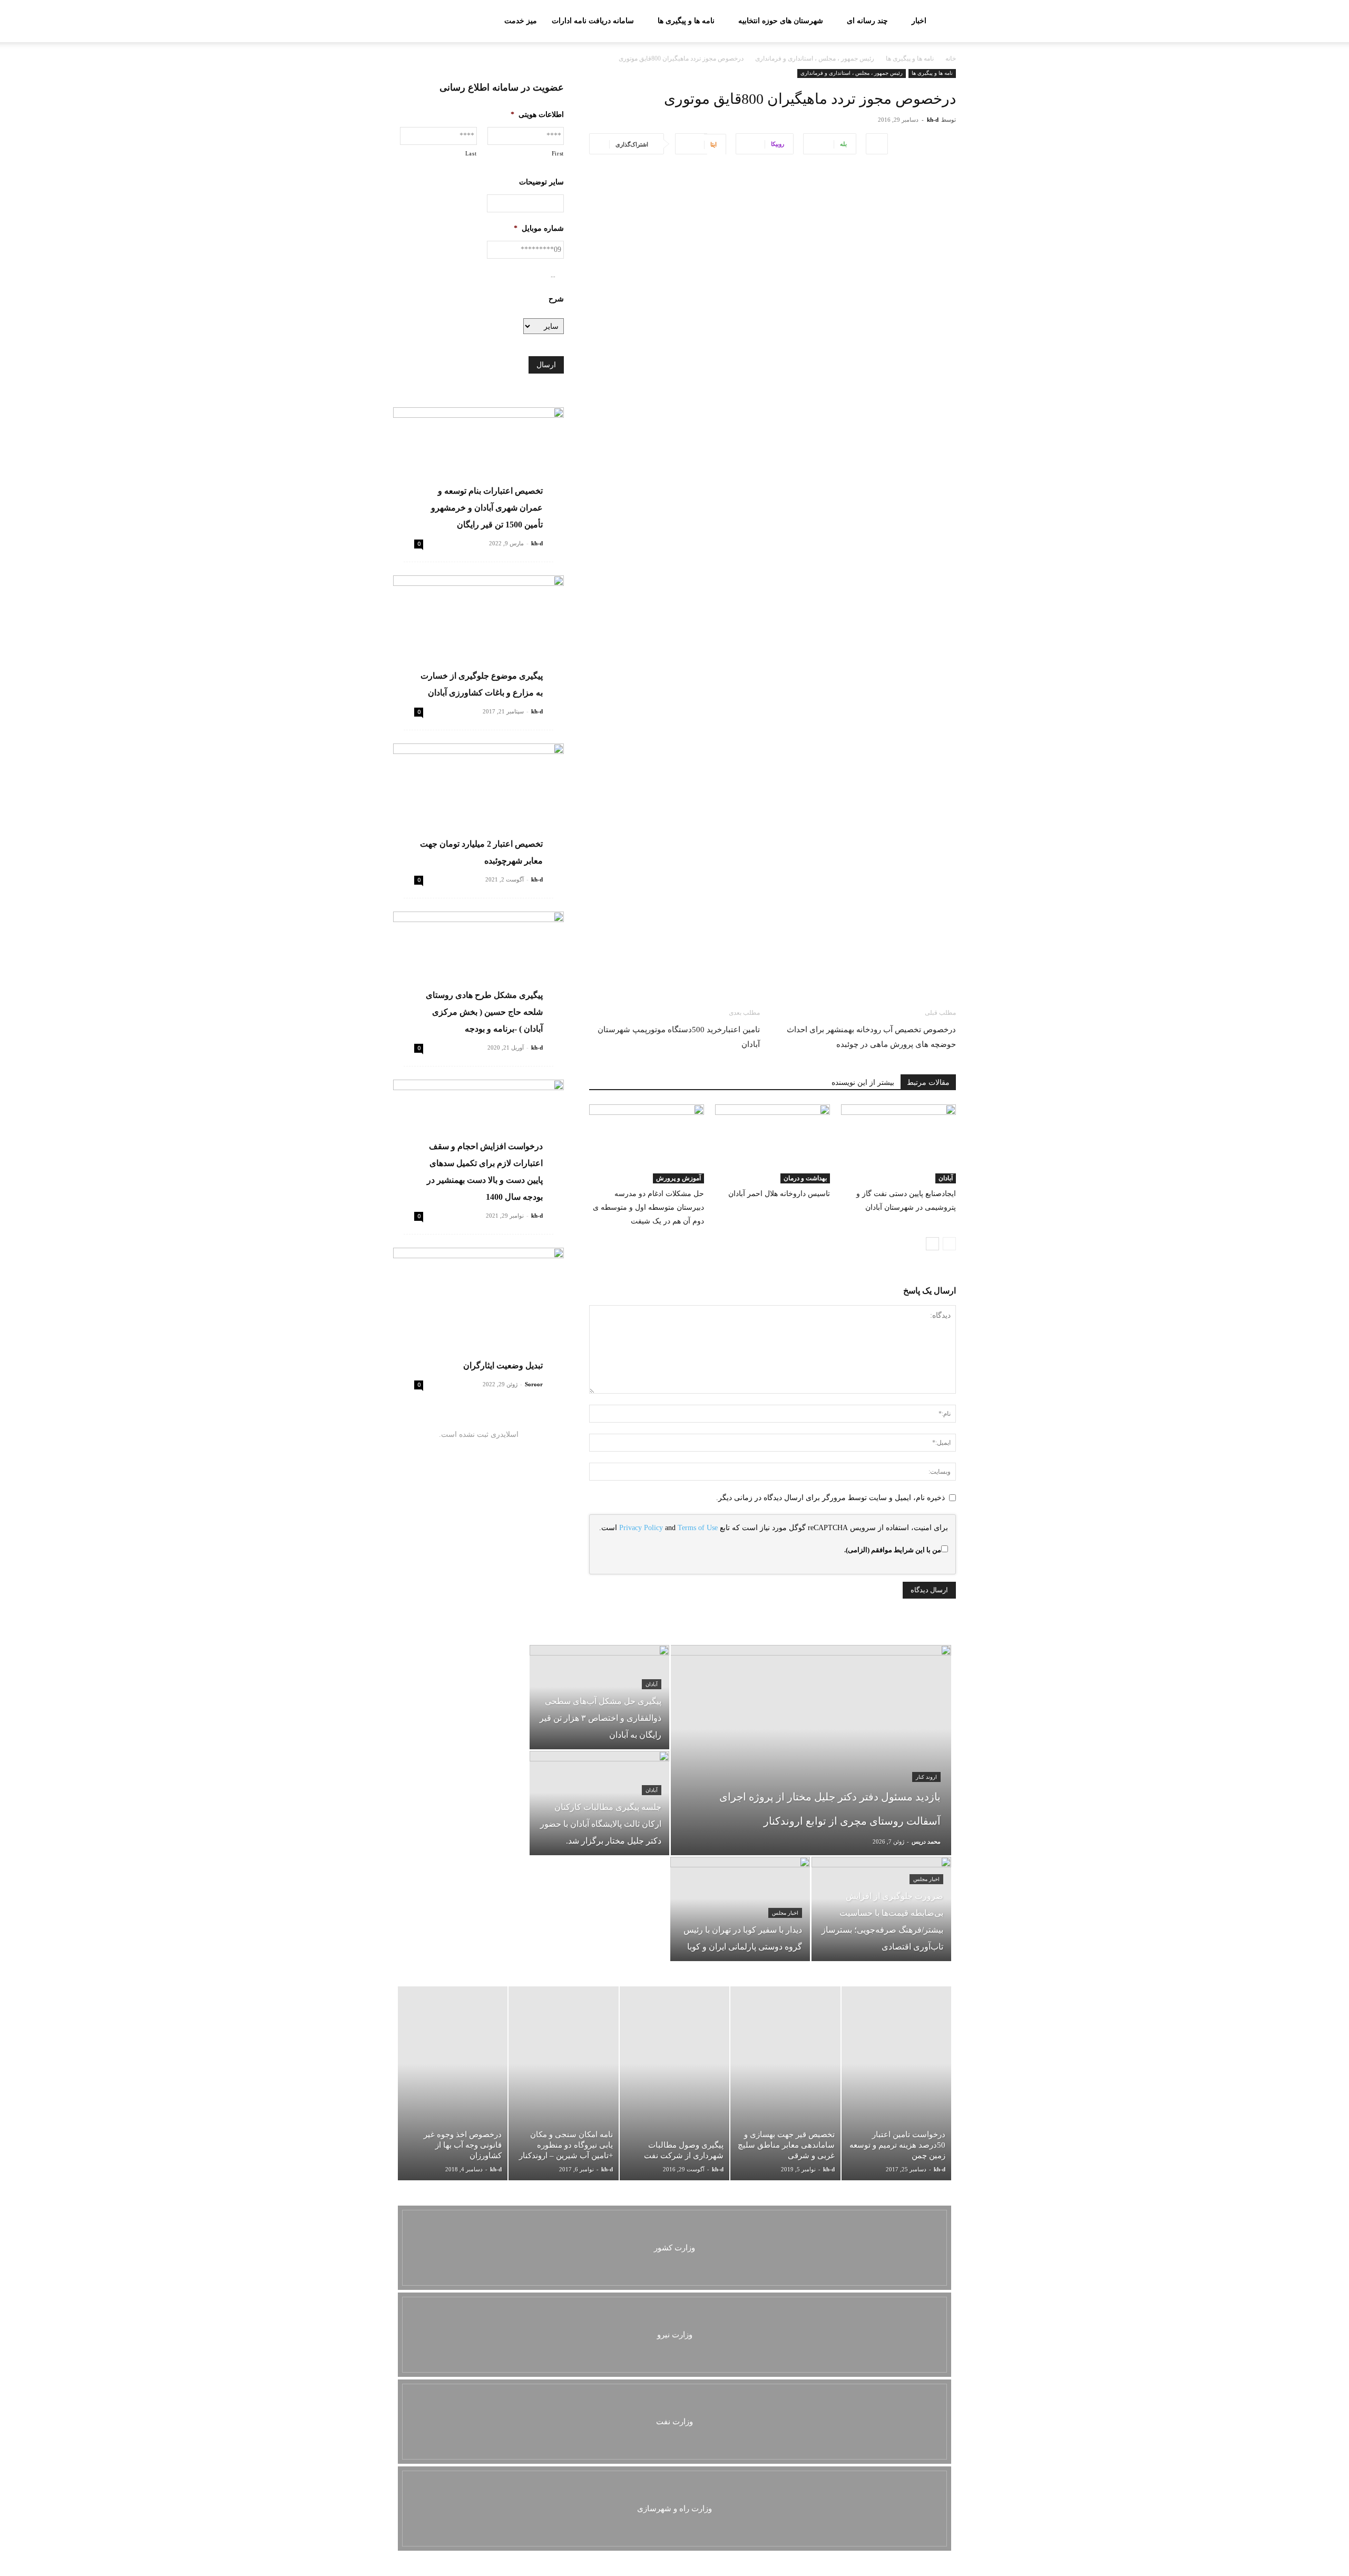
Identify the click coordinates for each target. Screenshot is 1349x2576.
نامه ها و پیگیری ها (686, 21)
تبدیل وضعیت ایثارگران (503, 1365)
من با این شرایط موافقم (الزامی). (893, 1550)
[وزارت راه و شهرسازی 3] (674, 2509)
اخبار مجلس (926, 1879)
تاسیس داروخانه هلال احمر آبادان (779, 1194)
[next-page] (932, 1244)
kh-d (933, 120)
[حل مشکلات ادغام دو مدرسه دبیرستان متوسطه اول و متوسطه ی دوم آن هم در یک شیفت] (647, 1144)
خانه (951, 58)
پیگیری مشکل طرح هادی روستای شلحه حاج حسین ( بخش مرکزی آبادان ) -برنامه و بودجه (484, 1012)
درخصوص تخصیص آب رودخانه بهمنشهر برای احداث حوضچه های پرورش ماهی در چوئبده (871, 1037)
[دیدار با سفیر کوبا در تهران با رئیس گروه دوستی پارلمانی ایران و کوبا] (740, 1909)
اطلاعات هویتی (537, 115)
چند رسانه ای (867, 21)
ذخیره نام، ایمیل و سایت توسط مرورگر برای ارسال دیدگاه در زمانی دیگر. (830, 1498)
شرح (556, 299)
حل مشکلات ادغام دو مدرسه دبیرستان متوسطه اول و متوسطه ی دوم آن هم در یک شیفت (648, 1207)
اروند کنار (926, 1777)
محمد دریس (926, 1842)
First (558, 153)
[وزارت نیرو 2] (674, 2335)
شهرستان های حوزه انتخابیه (781, 21)
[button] (406, 22)
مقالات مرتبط (928, 1083)
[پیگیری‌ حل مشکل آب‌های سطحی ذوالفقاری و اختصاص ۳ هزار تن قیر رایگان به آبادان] (599, 1697)
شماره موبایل (539, 228)
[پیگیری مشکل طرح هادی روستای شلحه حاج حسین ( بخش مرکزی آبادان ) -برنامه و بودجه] (478, 973)
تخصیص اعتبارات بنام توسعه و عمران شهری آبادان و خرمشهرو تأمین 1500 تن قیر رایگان (487, 508)
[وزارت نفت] (674, 2422)
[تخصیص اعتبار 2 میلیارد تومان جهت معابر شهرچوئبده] (478, 805)
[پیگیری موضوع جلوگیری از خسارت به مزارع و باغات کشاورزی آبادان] (478, 637)
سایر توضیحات (541, 182)
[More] (877, 144)
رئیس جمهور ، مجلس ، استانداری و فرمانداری (815, 58)
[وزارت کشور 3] (674, 2248)
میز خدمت (521, 21)
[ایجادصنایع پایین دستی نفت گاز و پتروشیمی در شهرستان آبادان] (898, 1144)
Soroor (534, 1384)
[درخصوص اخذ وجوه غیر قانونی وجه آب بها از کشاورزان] (453, 2083)
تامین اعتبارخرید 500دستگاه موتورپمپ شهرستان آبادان (679, 1037)
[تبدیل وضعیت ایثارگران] (478, 1310)
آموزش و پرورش (678, 1178)
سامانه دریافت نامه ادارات (593, 21)
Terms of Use (698, 1528)
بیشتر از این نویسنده (863, 1083)
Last (471, 153)
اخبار (919, 21)
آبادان (946, 1178)
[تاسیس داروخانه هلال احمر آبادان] (773, 1144)
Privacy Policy (641, 1528)
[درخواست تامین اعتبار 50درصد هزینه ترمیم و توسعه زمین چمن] (896, 2083)
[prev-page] (949, 1244)
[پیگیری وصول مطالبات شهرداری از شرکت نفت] (674, 2083)
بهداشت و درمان (805, 1178)
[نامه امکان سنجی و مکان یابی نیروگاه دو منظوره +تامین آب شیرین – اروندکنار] (563, 2083)
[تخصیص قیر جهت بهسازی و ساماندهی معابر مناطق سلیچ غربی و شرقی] (785, 2083)
